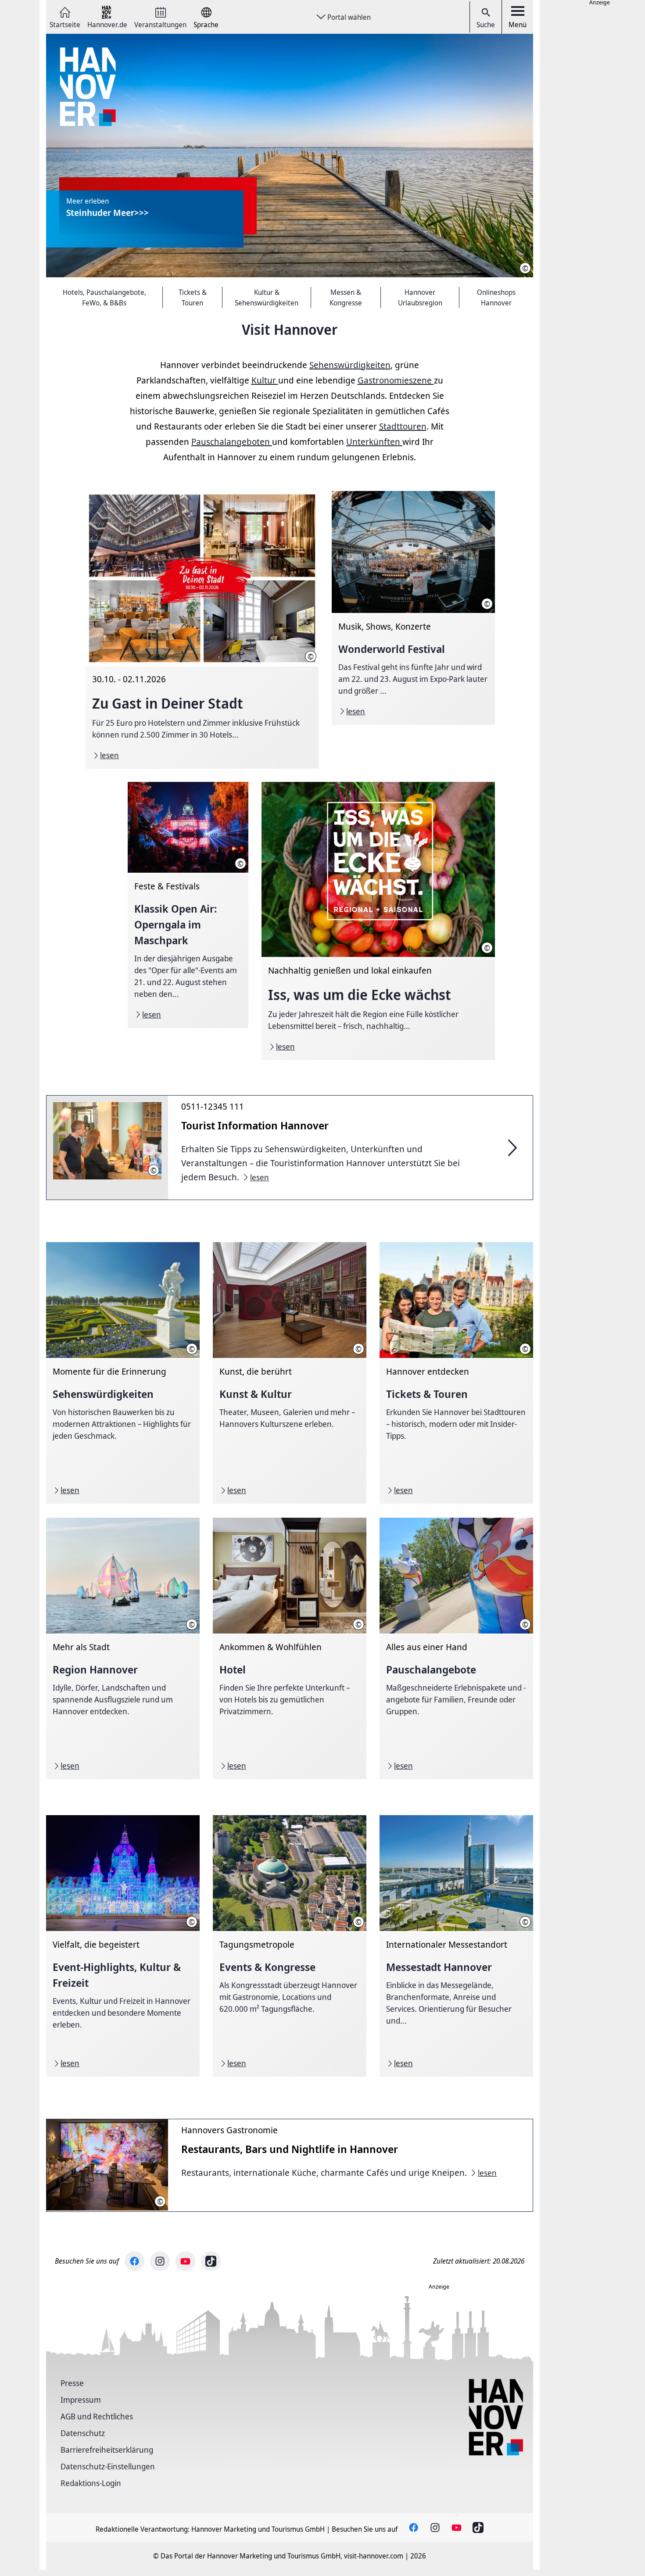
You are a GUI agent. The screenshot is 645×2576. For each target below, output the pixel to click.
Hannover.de (107, 24)
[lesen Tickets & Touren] (456, 1373)
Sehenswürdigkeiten (350, 365)
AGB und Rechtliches (97, 2416)
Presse (72, 2383)
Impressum (81, 2400)
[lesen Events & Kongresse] (290, 1946)
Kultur (265, 380)
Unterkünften (374, 442)
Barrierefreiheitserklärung (107, 2450)
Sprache (206, 24)
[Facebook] (134, 2261)
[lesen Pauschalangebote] (456, 1648)
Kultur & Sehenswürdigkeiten (267, 297)
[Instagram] (160, 2261)
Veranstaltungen (160, 24)
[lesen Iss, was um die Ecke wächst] (378, 921)
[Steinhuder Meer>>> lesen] (290, 156)
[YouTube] (185, 2261)
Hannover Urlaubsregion (420, 297)
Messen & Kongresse (346, 297)
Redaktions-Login (91, 2483)
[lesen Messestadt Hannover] (456, 1946)
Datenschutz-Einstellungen (108, 2466)
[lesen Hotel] (290, 1648)
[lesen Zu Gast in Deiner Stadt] (202, 630)
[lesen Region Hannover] (123, 1648)
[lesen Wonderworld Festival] (413, 608)
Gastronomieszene (396, 380)
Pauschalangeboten (232, 442)
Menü (518, 25)
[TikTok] (211, 2261)
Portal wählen (349, 17)
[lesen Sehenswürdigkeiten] (123, 1373)
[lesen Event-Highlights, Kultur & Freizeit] (123, 1946)
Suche (486, 25)
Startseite (65, 24)
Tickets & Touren (193, 297)
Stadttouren (403, 426)
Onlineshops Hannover (496, 297)
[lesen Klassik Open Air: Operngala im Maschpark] (188, 905)
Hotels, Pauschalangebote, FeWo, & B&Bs (104, 297)
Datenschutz (83, 2433)
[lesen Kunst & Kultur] (290, 1373)
